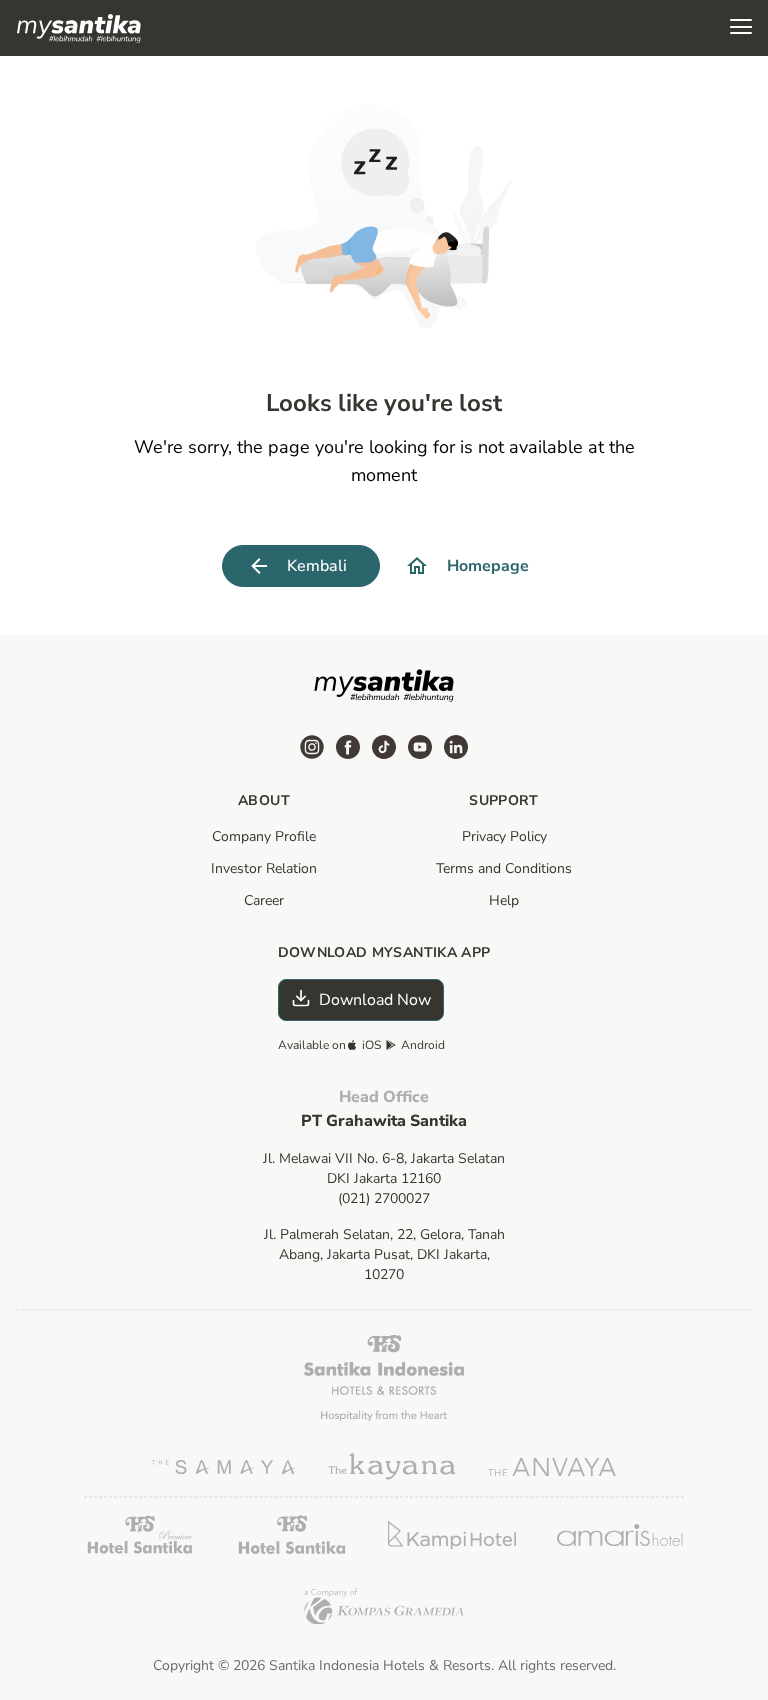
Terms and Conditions (504, 868)
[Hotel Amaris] (620, 1535)
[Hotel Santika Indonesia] (384, 1378)
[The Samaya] (224, 1467)
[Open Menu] (741, 28)
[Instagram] (312, 747)
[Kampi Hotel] (452, 1535)
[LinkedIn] (456, 747)
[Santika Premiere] (140, 1534)
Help (504, 900)
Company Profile (264, 836)
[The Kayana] (392, 1466)
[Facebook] (348, 747)
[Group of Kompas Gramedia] (384, 1606)
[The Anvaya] (552, 1467)
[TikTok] (384, 747)
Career (264, 900)
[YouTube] (420, 747)
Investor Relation (264, 868)
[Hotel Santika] (292, 1534)
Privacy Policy (504, 836)
